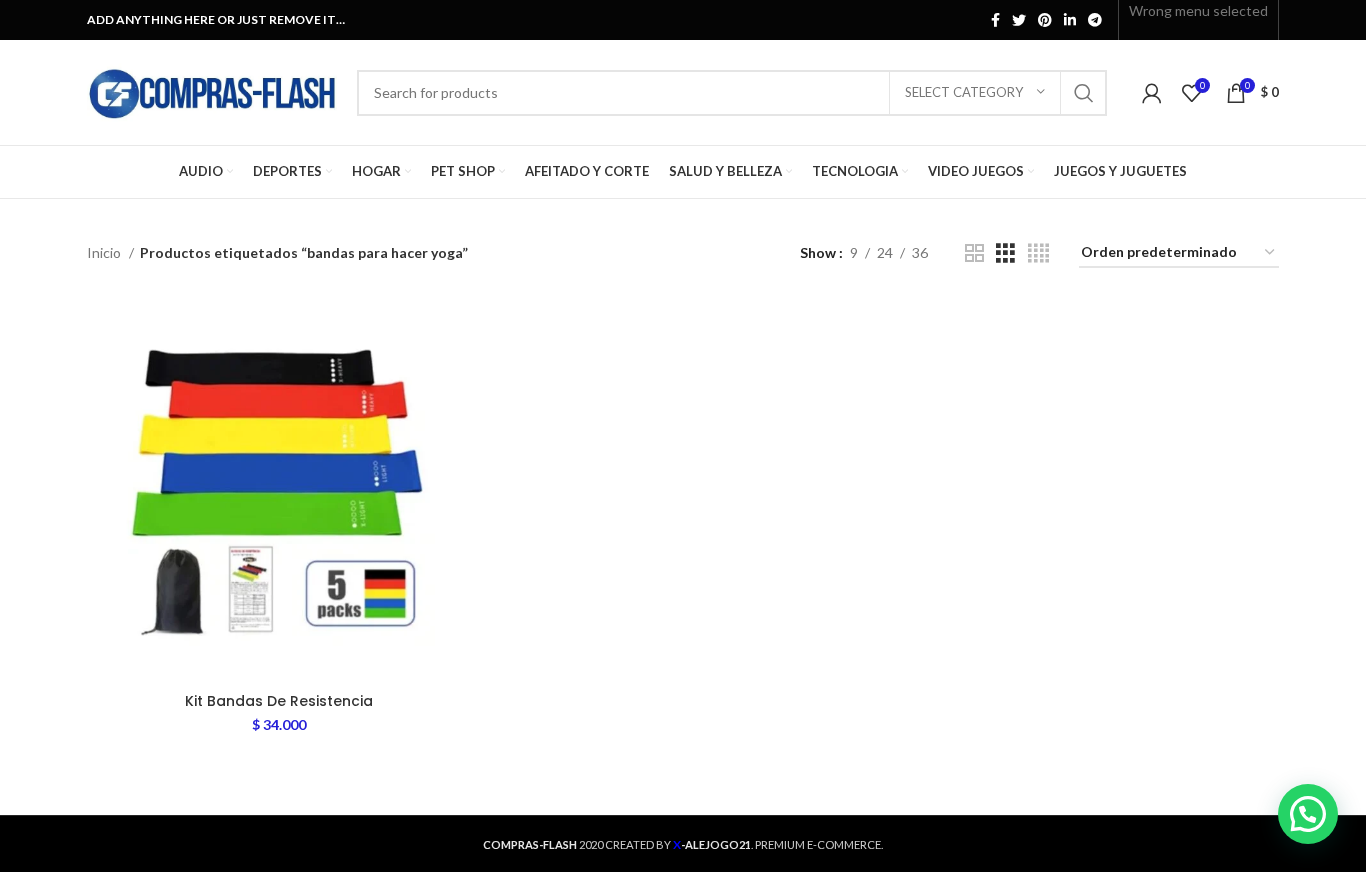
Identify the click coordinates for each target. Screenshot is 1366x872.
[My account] (1152, 93)
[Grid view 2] (974, 253)
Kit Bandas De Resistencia (279, 701)
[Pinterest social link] (1045, 20)
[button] (1308, 814)
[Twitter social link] (1019, 20)
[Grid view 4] (1038, 253)
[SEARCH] (1084, 93)
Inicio (105, 252)
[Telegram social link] (1095, 20)
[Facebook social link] (995, 20)
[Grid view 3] (1005, 253)
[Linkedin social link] (1070, 20)
